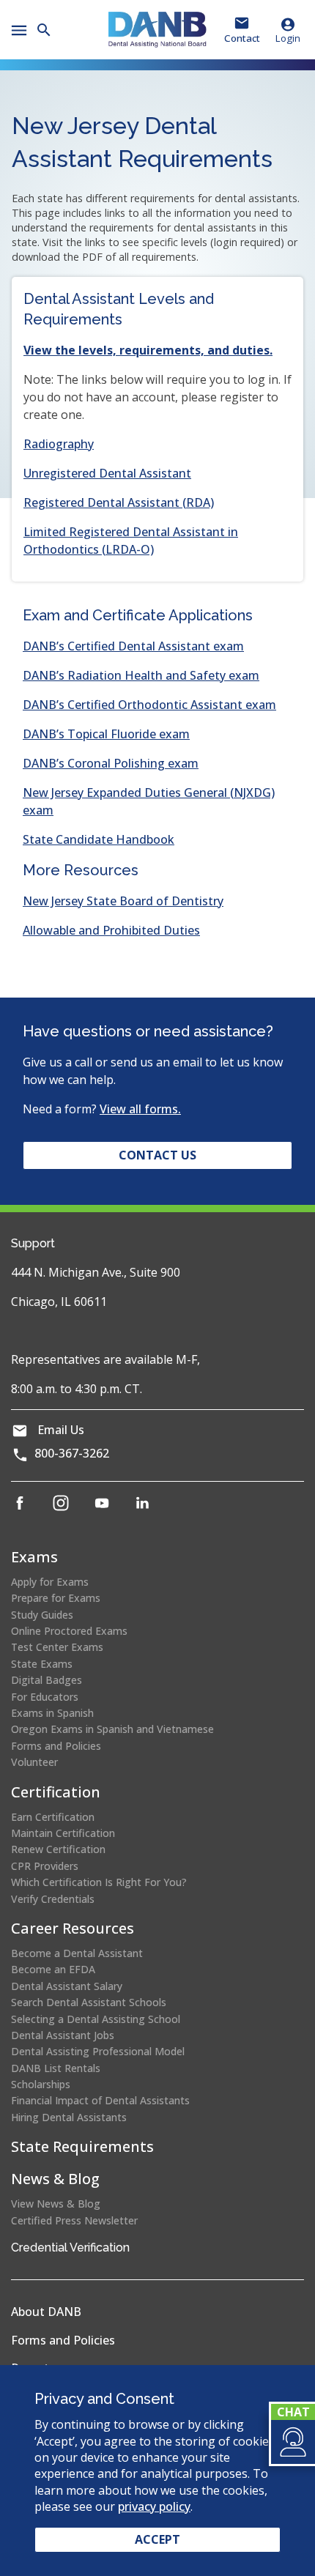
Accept (157, 2539)
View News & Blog (56, 2204)
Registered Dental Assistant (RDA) (119, 502)
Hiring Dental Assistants (69, 2117)
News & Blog (55, 2179)
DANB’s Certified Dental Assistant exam (133, 646)
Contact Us (157, 1155)
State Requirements (82, 2146)
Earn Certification (53, 1817)
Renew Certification (58, 1849)
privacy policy (154, 2506)
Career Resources (73, 1928)
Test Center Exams (57, 1647)
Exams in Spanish (52, 1713)
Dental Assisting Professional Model (98, 2051)
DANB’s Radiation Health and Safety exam (141, 675)
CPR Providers (45, 1866)
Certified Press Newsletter (74, 2220)
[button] (292, 2442)
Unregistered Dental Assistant (107, 473)
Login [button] (288, 38)
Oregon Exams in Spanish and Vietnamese (112, 1729)
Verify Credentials (53, 1899)
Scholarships (41, 2084)
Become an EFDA (53, 1969)
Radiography (59, 444)
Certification (56, 1792)
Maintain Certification (63, 1833)
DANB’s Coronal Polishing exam (111, 763)
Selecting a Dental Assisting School (96, 2019)
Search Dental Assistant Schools (89, 2002)
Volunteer (34, 1762)
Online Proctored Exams (69, 1631)
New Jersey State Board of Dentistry (123, 901)
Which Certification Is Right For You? (99, 1882)
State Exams (42, 1664)
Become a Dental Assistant (77, 1953)
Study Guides (42, 1615)
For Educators (45, 1697)
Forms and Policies (56, 1746)
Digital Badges (47, 1680)
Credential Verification (70, 2247)
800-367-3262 (72, 1453)
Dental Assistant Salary (67, 1986)
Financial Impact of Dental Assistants (100, 2100)
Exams (34, 1557)
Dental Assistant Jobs (63, 2035)
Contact (242, 38)
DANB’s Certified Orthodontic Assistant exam (149, 705)
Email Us (61, 1430)
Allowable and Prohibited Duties (111, 930)
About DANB (46, 2312)
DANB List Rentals (56, 2068)
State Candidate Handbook (99, 839)
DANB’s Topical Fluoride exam (106, 734)
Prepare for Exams (56, 1598)
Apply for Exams (50, 1582)
